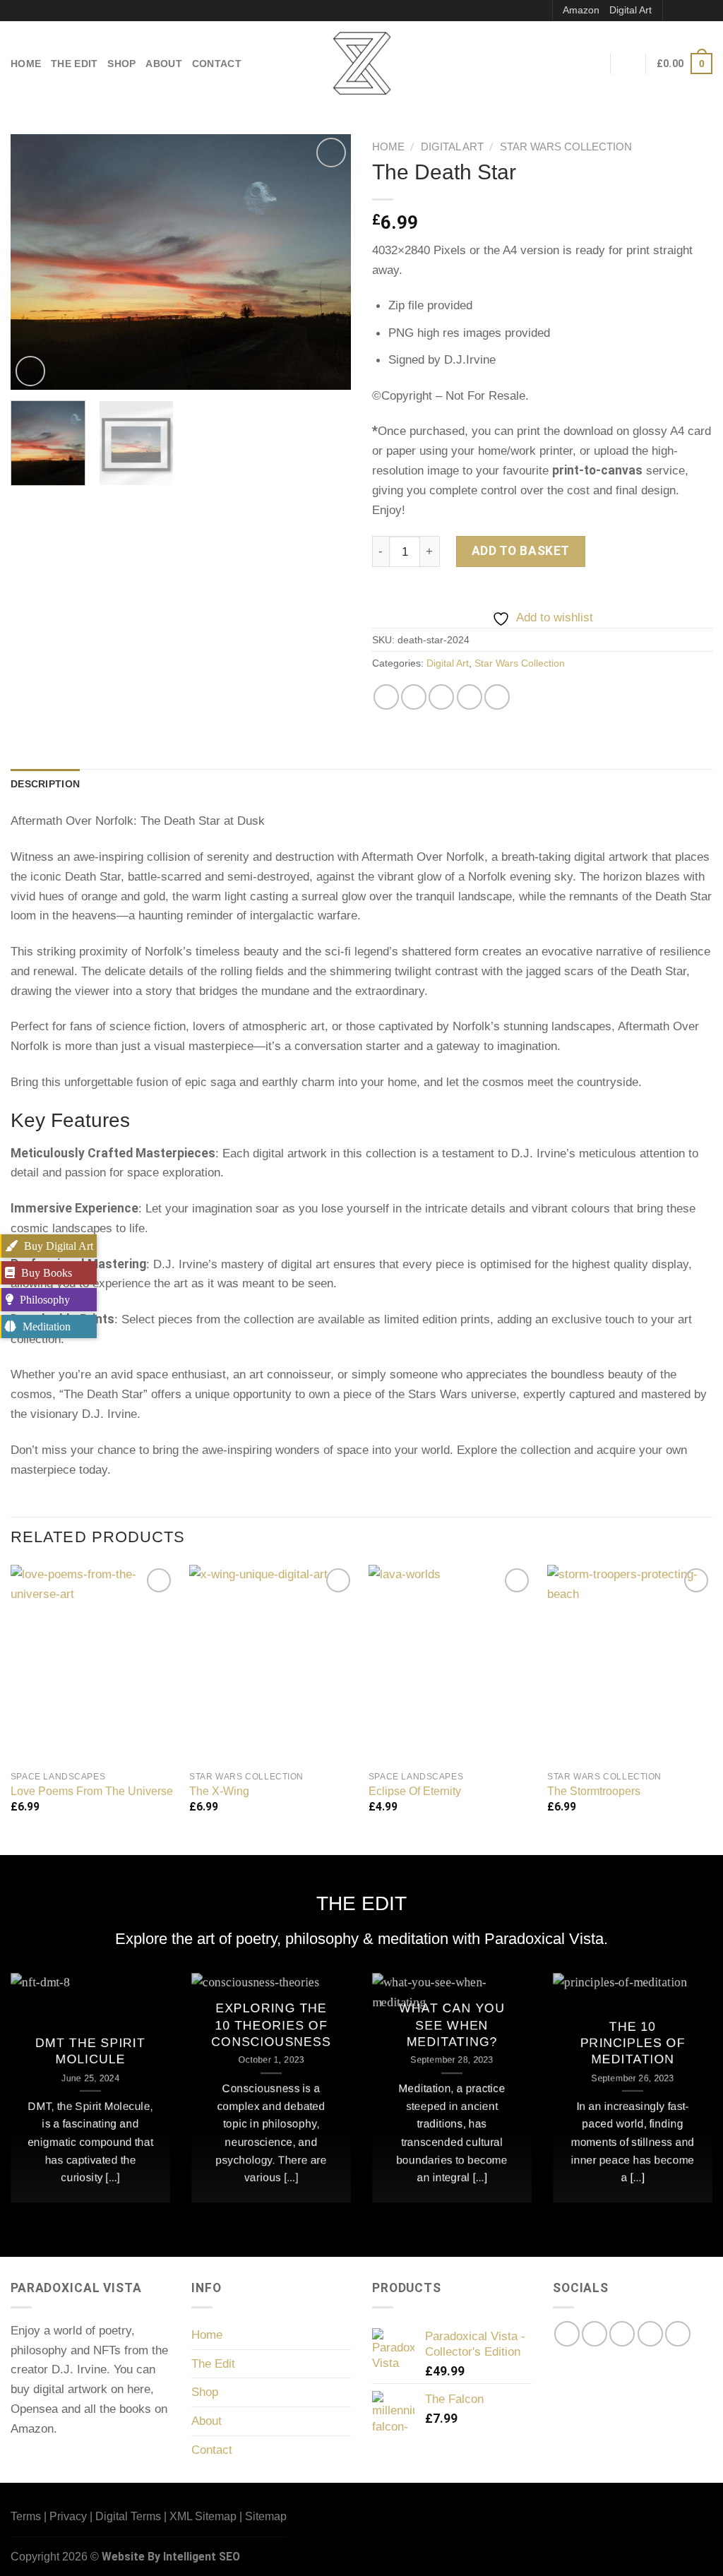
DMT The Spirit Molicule (90, 2051)
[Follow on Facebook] (675, 10)
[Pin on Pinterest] (470, 697)
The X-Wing (219, 1791)
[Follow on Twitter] (622, 2334)
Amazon (581, 10)
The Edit (74, 64)
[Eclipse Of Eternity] (451, 1664)
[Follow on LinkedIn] (678, 2334)
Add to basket (521, 551)
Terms (26, 2516)
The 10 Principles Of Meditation (633, 2043)
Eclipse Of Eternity (415, 1791)
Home (26, 64)
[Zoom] (30, 371)
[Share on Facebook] (386, 697)
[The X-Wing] (272, 1664)
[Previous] (35, 262)
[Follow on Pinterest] (705, 10)
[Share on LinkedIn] (497, 697)
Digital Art (631, 10)
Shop (121, 64)
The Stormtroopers (594, 1791)
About (163, 64)
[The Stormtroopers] (630, 1664)
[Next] (326, 262)
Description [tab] (45, 784)
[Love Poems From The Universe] (93, 1664)
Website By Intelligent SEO (171, 2557)
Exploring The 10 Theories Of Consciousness (271, 2026)
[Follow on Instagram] (690, 10)
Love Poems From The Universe (92, 1791)
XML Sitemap (203, 2516)
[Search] (536, 11)
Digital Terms (128, 2516)
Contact (217, 64)
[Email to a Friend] (441, 697)
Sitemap (266, 2516)
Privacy (68, 2516)
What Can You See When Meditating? (452, 2026)
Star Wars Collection (566, 147)
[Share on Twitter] (414, 697)
